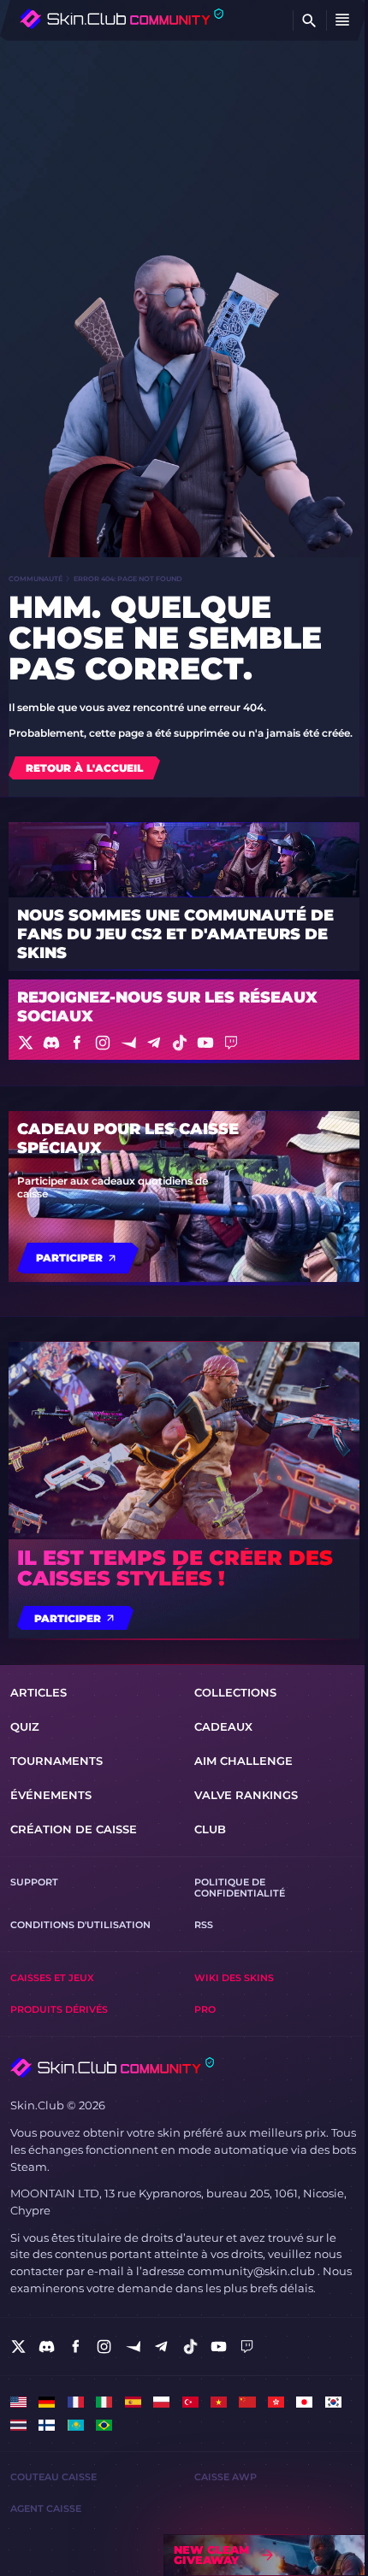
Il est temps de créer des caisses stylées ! (175, 1568)
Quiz (25, 1726)
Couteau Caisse (53, 2477)
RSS (204, 1925)
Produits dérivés (59, 2010)
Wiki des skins (234, 1978)
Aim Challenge (243, 1761)
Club (210, 1829)
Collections (235, 1692)
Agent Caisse (46, 2509)
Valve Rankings (246, 1795)
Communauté (36, 579)
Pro (205, 2010)
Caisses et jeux (52, 1978)
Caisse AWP (226, 2477)
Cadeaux (223, 1726)
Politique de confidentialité (240, 1888)
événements (51, 1795)
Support (34, 1882)
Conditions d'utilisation (80, 1925)
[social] (18, 2347)
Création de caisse (74, 1829)
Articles (39, 1692)
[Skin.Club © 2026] (112, 2067)
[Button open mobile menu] (342, 21)
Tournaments (56, 1761)
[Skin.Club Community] (122, 19)
